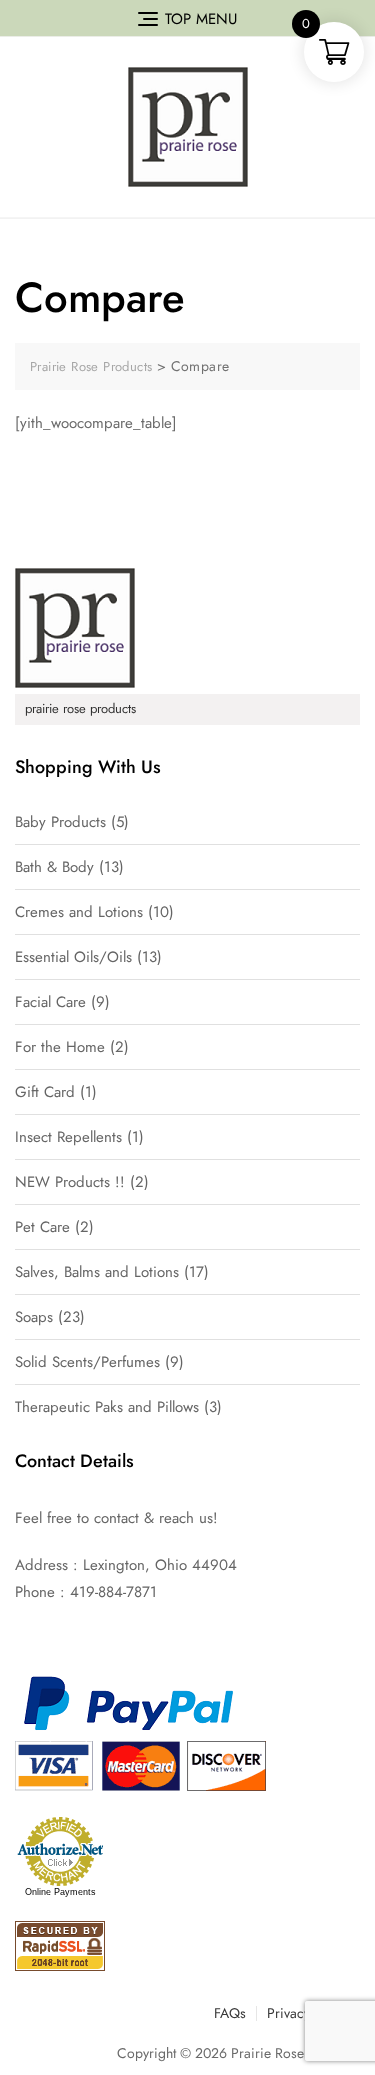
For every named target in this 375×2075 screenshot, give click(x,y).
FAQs (230, 2013)
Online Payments (60, 1892)
